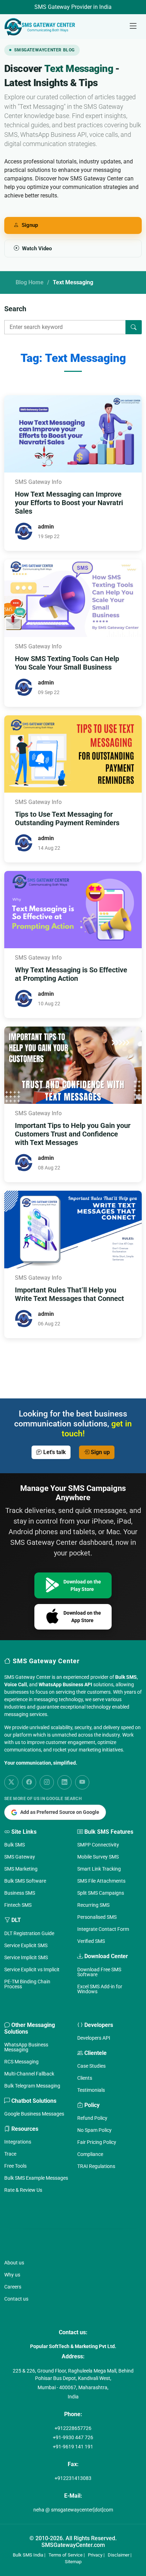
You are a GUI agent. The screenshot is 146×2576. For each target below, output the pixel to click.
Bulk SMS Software (25, 1881)
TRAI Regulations (96, 2166)
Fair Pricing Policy (97, 2142)
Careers (13, 2287)
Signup (30, 225)
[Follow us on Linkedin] (64, 1782)
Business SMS (20, 1893)
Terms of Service (66, 2555)
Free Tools (15, 2166)
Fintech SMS (18, 1905)
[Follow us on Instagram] (47, 1782)
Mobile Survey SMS (98, 1857)
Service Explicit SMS (26, 1945)
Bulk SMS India (28, 2555)
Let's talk (54, 1452)
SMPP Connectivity (98, 1845)
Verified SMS (91, 1941)
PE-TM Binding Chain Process (27, 1984)
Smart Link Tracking (99, 1869)
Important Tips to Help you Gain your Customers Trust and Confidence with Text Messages (73, 1134)
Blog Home (30, 282)
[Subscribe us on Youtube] (82, 1782)
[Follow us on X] (11, 1782)
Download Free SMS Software (99, 1972)
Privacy (95, 2555)
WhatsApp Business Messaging (26, 2047)
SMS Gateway (20, 1857)
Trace (10, 2154)
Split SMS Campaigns (101, 1893)
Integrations (18, 2142)
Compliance (90, 2154)
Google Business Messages (34, 2114)
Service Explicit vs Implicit (32, 1969)
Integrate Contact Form (103, 1929)
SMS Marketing (21, 1869)
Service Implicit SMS (26, 1957)
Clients (85, 2078)
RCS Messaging (21, 2062)
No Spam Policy (94, 2130)
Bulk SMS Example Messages (36, 2178)
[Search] (134, 327)
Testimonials (91, 2090)
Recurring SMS (93, 1905)
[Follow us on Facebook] (29, 1782)
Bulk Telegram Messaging (32, 2086)
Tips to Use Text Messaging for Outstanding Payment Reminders (67, 818)
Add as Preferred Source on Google (60, 1812)
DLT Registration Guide (29, 1933)
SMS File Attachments (101, 1881)
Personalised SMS (97, 1917)
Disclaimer (119, 2555)
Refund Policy (92, 2118)
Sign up (100, 1452)
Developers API (94, 2038)
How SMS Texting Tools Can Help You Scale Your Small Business (67, 663)
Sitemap (73, 2562)
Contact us (16, 2299)
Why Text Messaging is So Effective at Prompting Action (71, 974)
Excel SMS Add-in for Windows (100, 1989)
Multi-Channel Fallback (29, 2074)
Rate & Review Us (23, 2190)
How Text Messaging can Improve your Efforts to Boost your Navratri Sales (69, 503)
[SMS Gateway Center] (41, 27)
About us (14, 2263)
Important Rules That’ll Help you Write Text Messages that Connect (69, 1294)
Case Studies (91, 2066)
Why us (12, 2275)
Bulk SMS (15, 1845)
